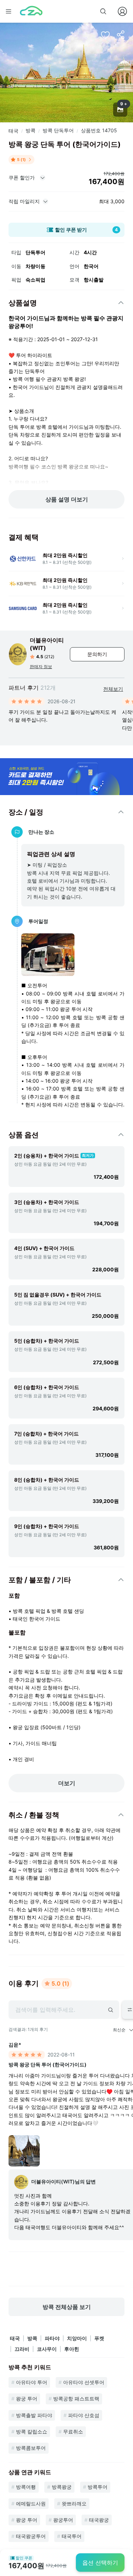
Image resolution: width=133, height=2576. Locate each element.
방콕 (31, 130)
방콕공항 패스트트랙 (76, 2399)
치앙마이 (77, 2338)
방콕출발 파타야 (34, 2415)
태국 (13, 131)
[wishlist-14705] (105, 35)
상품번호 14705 (99, 130)
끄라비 (22, 2349)
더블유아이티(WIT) (47, 644)
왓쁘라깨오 (74, 2503)
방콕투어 (98, 2487)
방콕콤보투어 (31, 2448)
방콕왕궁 (62, 2487)
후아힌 (72, 2349)
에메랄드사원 (31, 2503)
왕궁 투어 (27, 2399)
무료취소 (73, 2431)
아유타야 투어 (32, 2382)
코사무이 (47, 2349)
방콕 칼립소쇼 (32, 2431)
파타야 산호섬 (84, 2415)
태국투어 (72, 2536)
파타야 (52, 2338)
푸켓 (99, 2338)
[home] (31, 11)
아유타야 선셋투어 (84, 2382)
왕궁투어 (63, 2520)
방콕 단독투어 (58, 130)
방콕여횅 (26, 2487)
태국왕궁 (99, 2520)
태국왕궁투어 (31, 2536)
